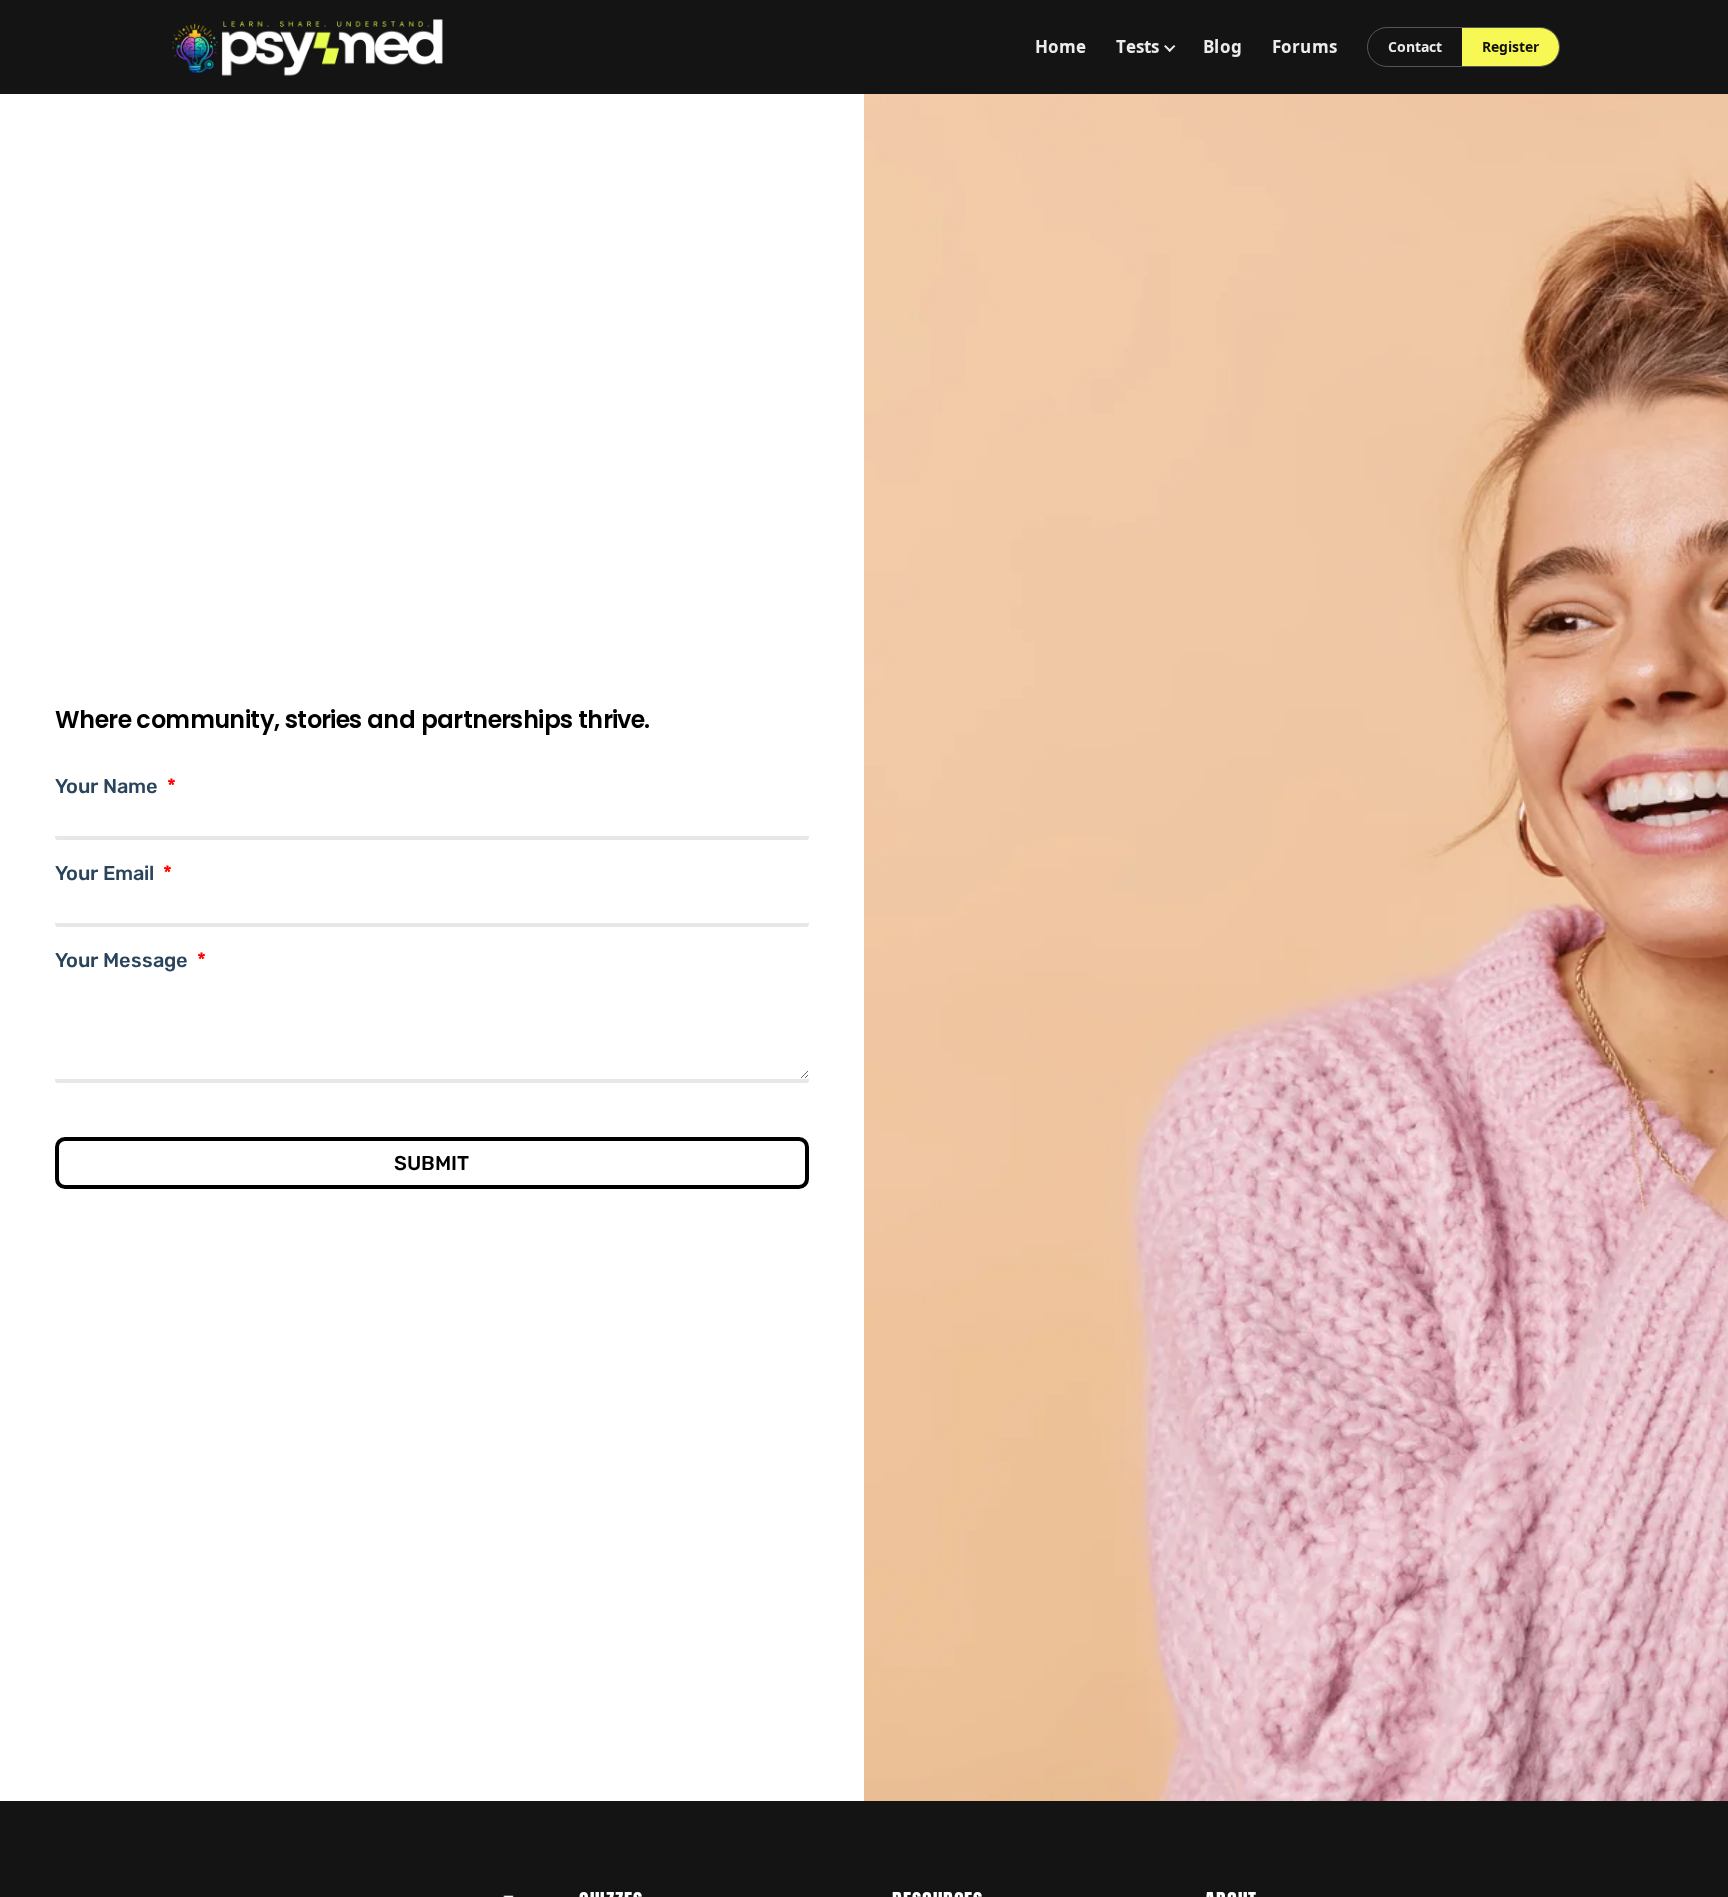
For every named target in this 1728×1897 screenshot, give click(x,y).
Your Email (107, 875)
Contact (1415, 46)
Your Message (124, 962)
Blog (1222, 46)
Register (1510, 46)
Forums (1304, 46)
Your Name (109, 788)
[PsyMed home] (308, 47)
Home (1061, 46)
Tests (1137, 46)
